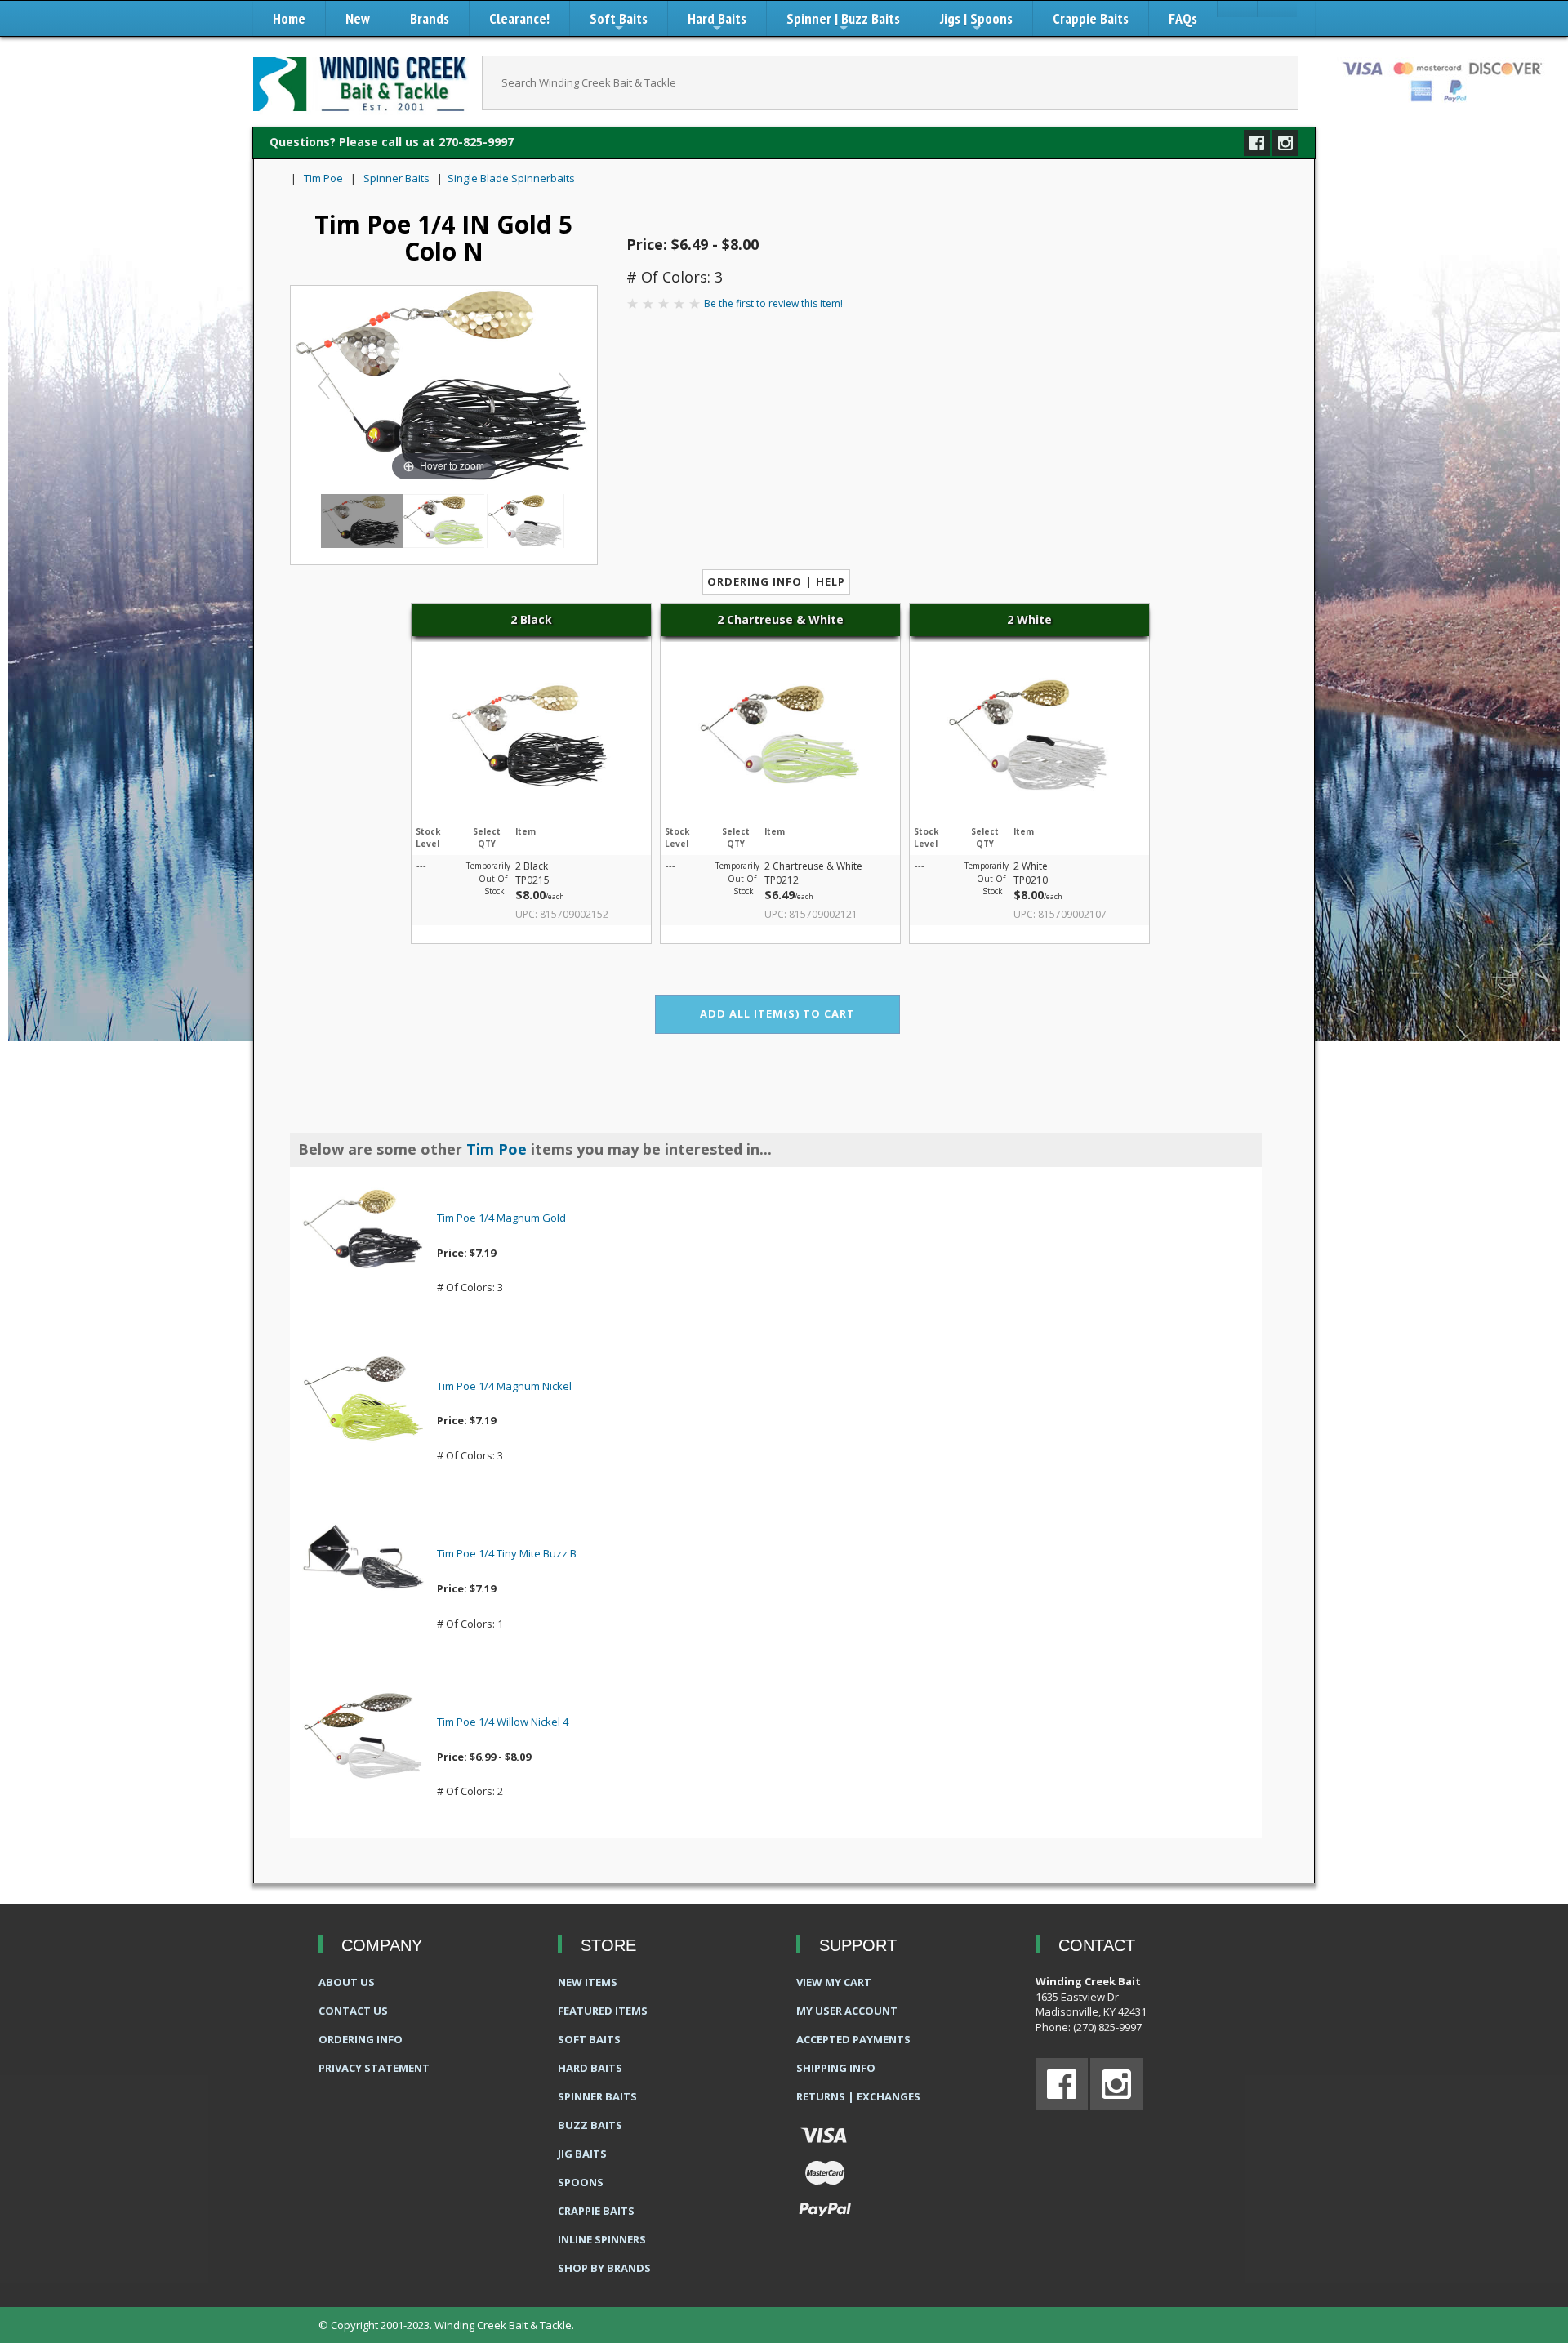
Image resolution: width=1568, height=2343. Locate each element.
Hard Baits (717, 22)
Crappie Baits (1091, 18)
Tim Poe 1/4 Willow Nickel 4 (503, 1722)
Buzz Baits (590, 2125)
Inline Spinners (602, 2239)
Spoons (581, 2182)
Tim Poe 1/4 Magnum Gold (501, 1218)
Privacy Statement (374, 2068)
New (358, 18)
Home (289, 18)
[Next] (564, 386)
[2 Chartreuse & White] (443, 521)
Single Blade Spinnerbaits (511, 178)
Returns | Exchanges (858, 2096)
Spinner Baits (396, 178)
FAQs (1183, 18)
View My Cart (834, 1982)
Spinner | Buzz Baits (843, 22)
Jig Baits (582, 2154)
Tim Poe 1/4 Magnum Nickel (504, 1386)
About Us (347, 1982)
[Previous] (324, 386)
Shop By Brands (604, 2268)
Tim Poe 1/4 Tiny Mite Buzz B (507, 1553)
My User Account (847, 2011)
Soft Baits (619, 22)
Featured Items (603, 2011)
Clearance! (519, 18)
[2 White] (525, 521)
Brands (430, 18)
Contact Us (353, 2011)
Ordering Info (361, 2039)
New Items (588, 1982)
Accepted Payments (853, 2039)
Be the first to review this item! (773, 303)
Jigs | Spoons (976, 22)
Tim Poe (323, 178)
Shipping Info (836, 2068)
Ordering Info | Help (776, 581)
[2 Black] (362, 521)
